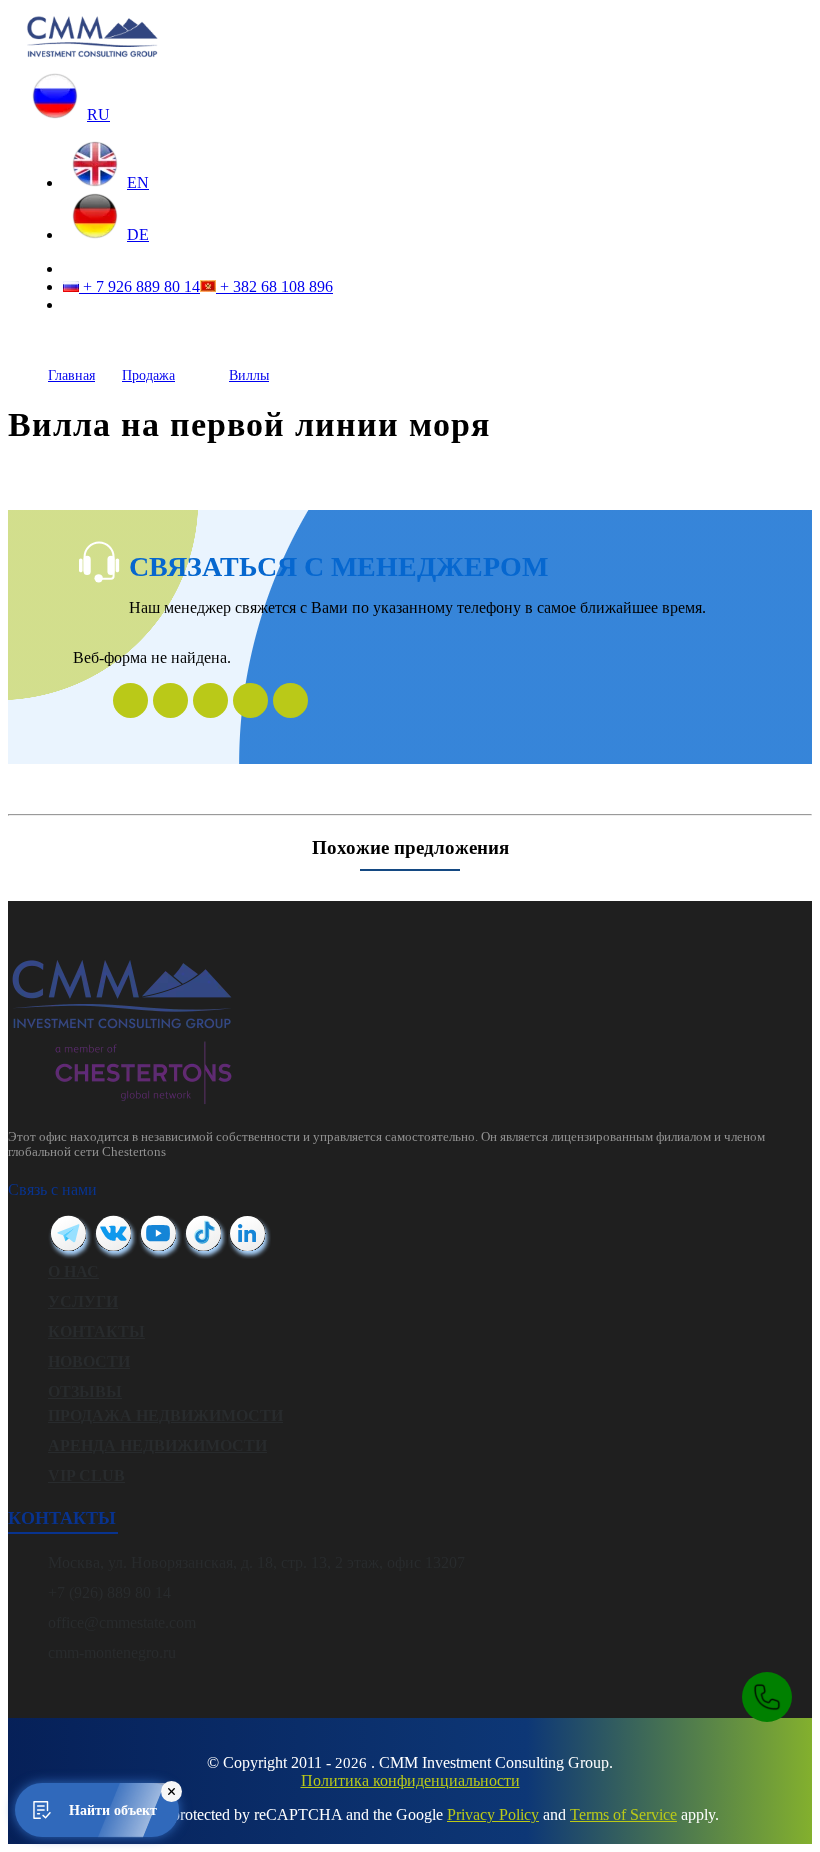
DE (138, 234)
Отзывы (85, 1391)
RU (98, 114)
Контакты (96, 1331)
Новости (89, 1361)
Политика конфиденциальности (410, 1780)
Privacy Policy (493, 1814)
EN (138, 182)
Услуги (83, 1301)
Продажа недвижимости (165, 1415)
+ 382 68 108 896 (274, 286)
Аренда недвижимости (157, 1445)
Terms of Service (623, 1814)
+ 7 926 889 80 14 (139, 286)
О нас (73, 1271)
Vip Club (86, 1475)
